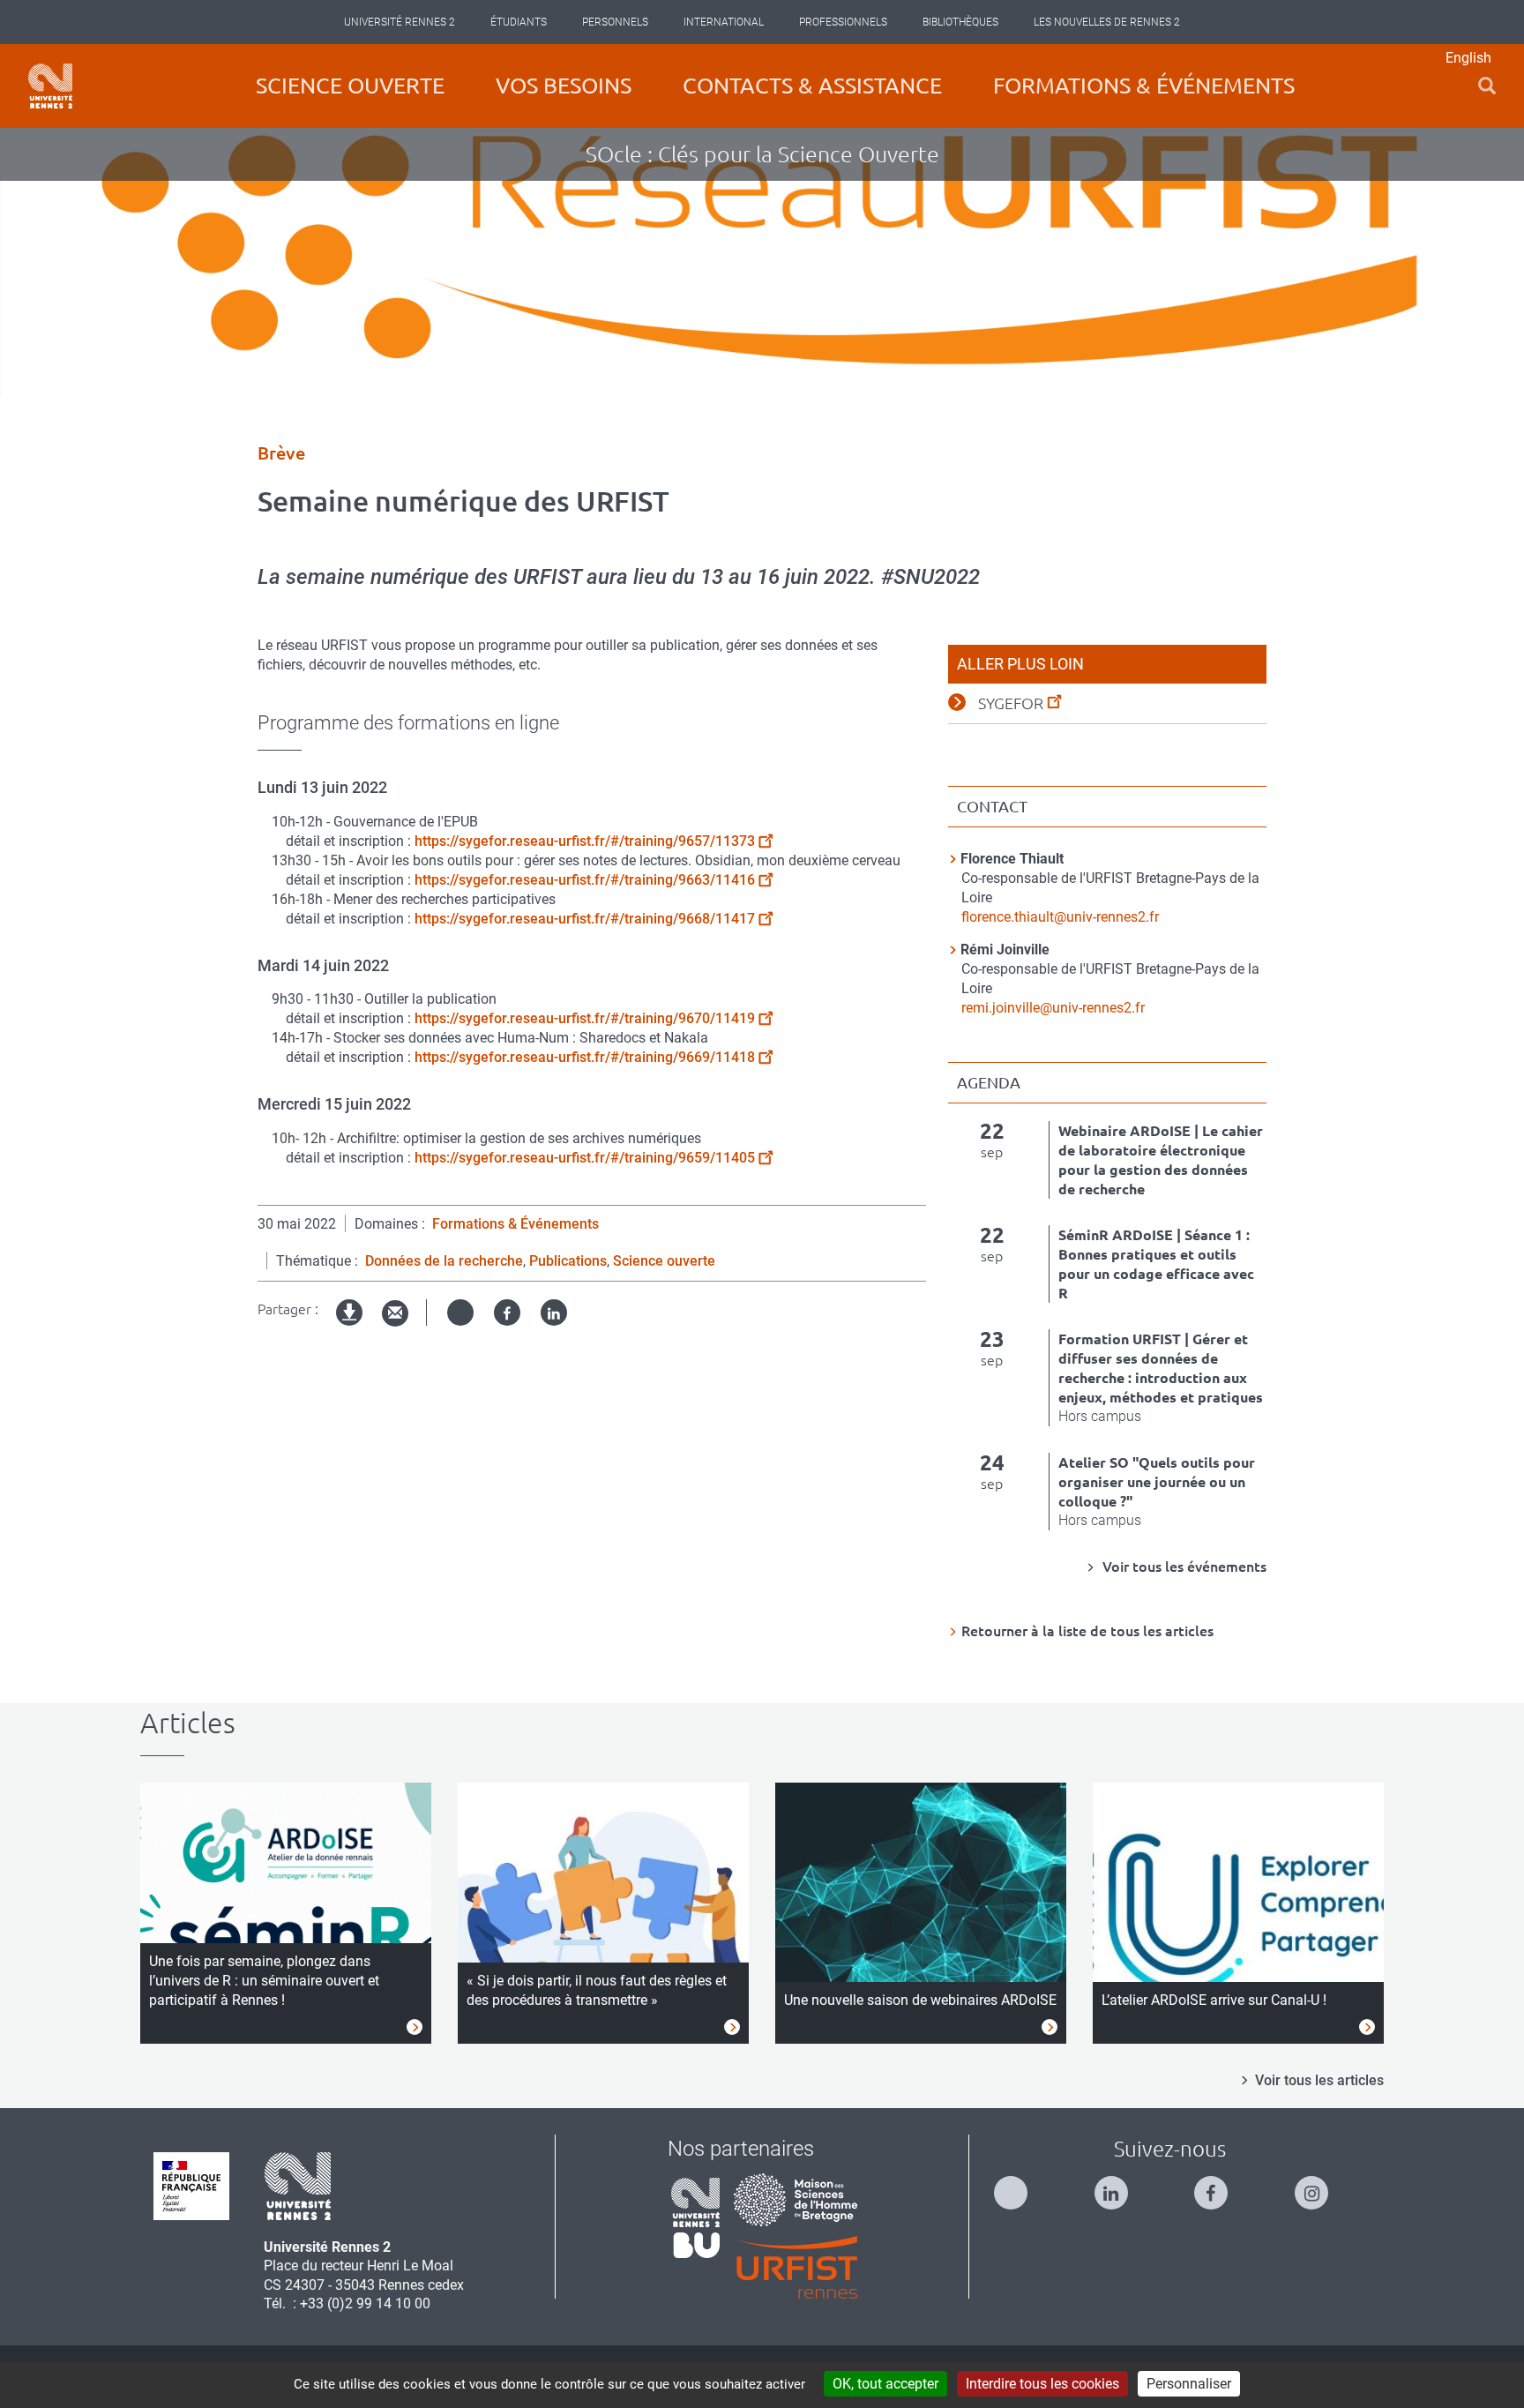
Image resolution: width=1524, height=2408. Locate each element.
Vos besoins (564, 86)
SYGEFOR (1011, 703)
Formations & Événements (515, 1224)
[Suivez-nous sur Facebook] (1220, 2185)
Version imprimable (350, 1327)
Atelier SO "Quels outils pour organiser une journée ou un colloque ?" (1157, 1482)
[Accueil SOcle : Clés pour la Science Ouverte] (50, 86)
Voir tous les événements (1183, 1567)
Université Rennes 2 (400, 22)
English (1468, 58)
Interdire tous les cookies (1042, 2384)
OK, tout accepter (885, 2384)
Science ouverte (350, 86)
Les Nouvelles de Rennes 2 (1107, 22)
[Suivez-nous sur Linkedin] (1120, 2185)
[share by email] (395, 1314)
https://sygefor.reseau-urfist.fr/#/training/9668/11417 (585, 919)
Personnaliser (1189, 2384)
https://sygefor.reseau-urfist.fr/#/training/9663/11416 (585, 880)
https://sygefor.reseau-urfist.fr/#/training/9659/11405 (585, 1158)
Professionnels (843, 22)
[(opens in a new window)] (796, 2199)
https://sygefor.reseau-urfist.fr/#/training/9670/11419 (585, 1018)
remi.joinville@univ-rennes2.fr (1053, 1008)
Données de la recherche (444, 1261)
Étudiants (519, 22)
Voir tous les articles (1319, 2080)
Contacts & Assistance (812, 86)
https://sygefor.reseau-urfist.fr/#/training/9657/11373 (585, 841)
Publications (568, 1261)
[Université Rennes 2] (298, 2184)
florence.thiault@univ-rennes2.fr (1060, 917)
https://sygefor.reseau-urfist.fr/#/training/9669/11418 (585, 1057)
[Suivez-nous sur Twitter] (1020, 2185)
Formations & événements (1144, 86)
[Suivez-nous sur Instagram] (1320, 2185)
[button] (1487, 86)
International (724, 22)
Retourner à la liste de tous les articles (1087, 1631)
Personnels (615, 22)
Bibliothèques (960, 22)
